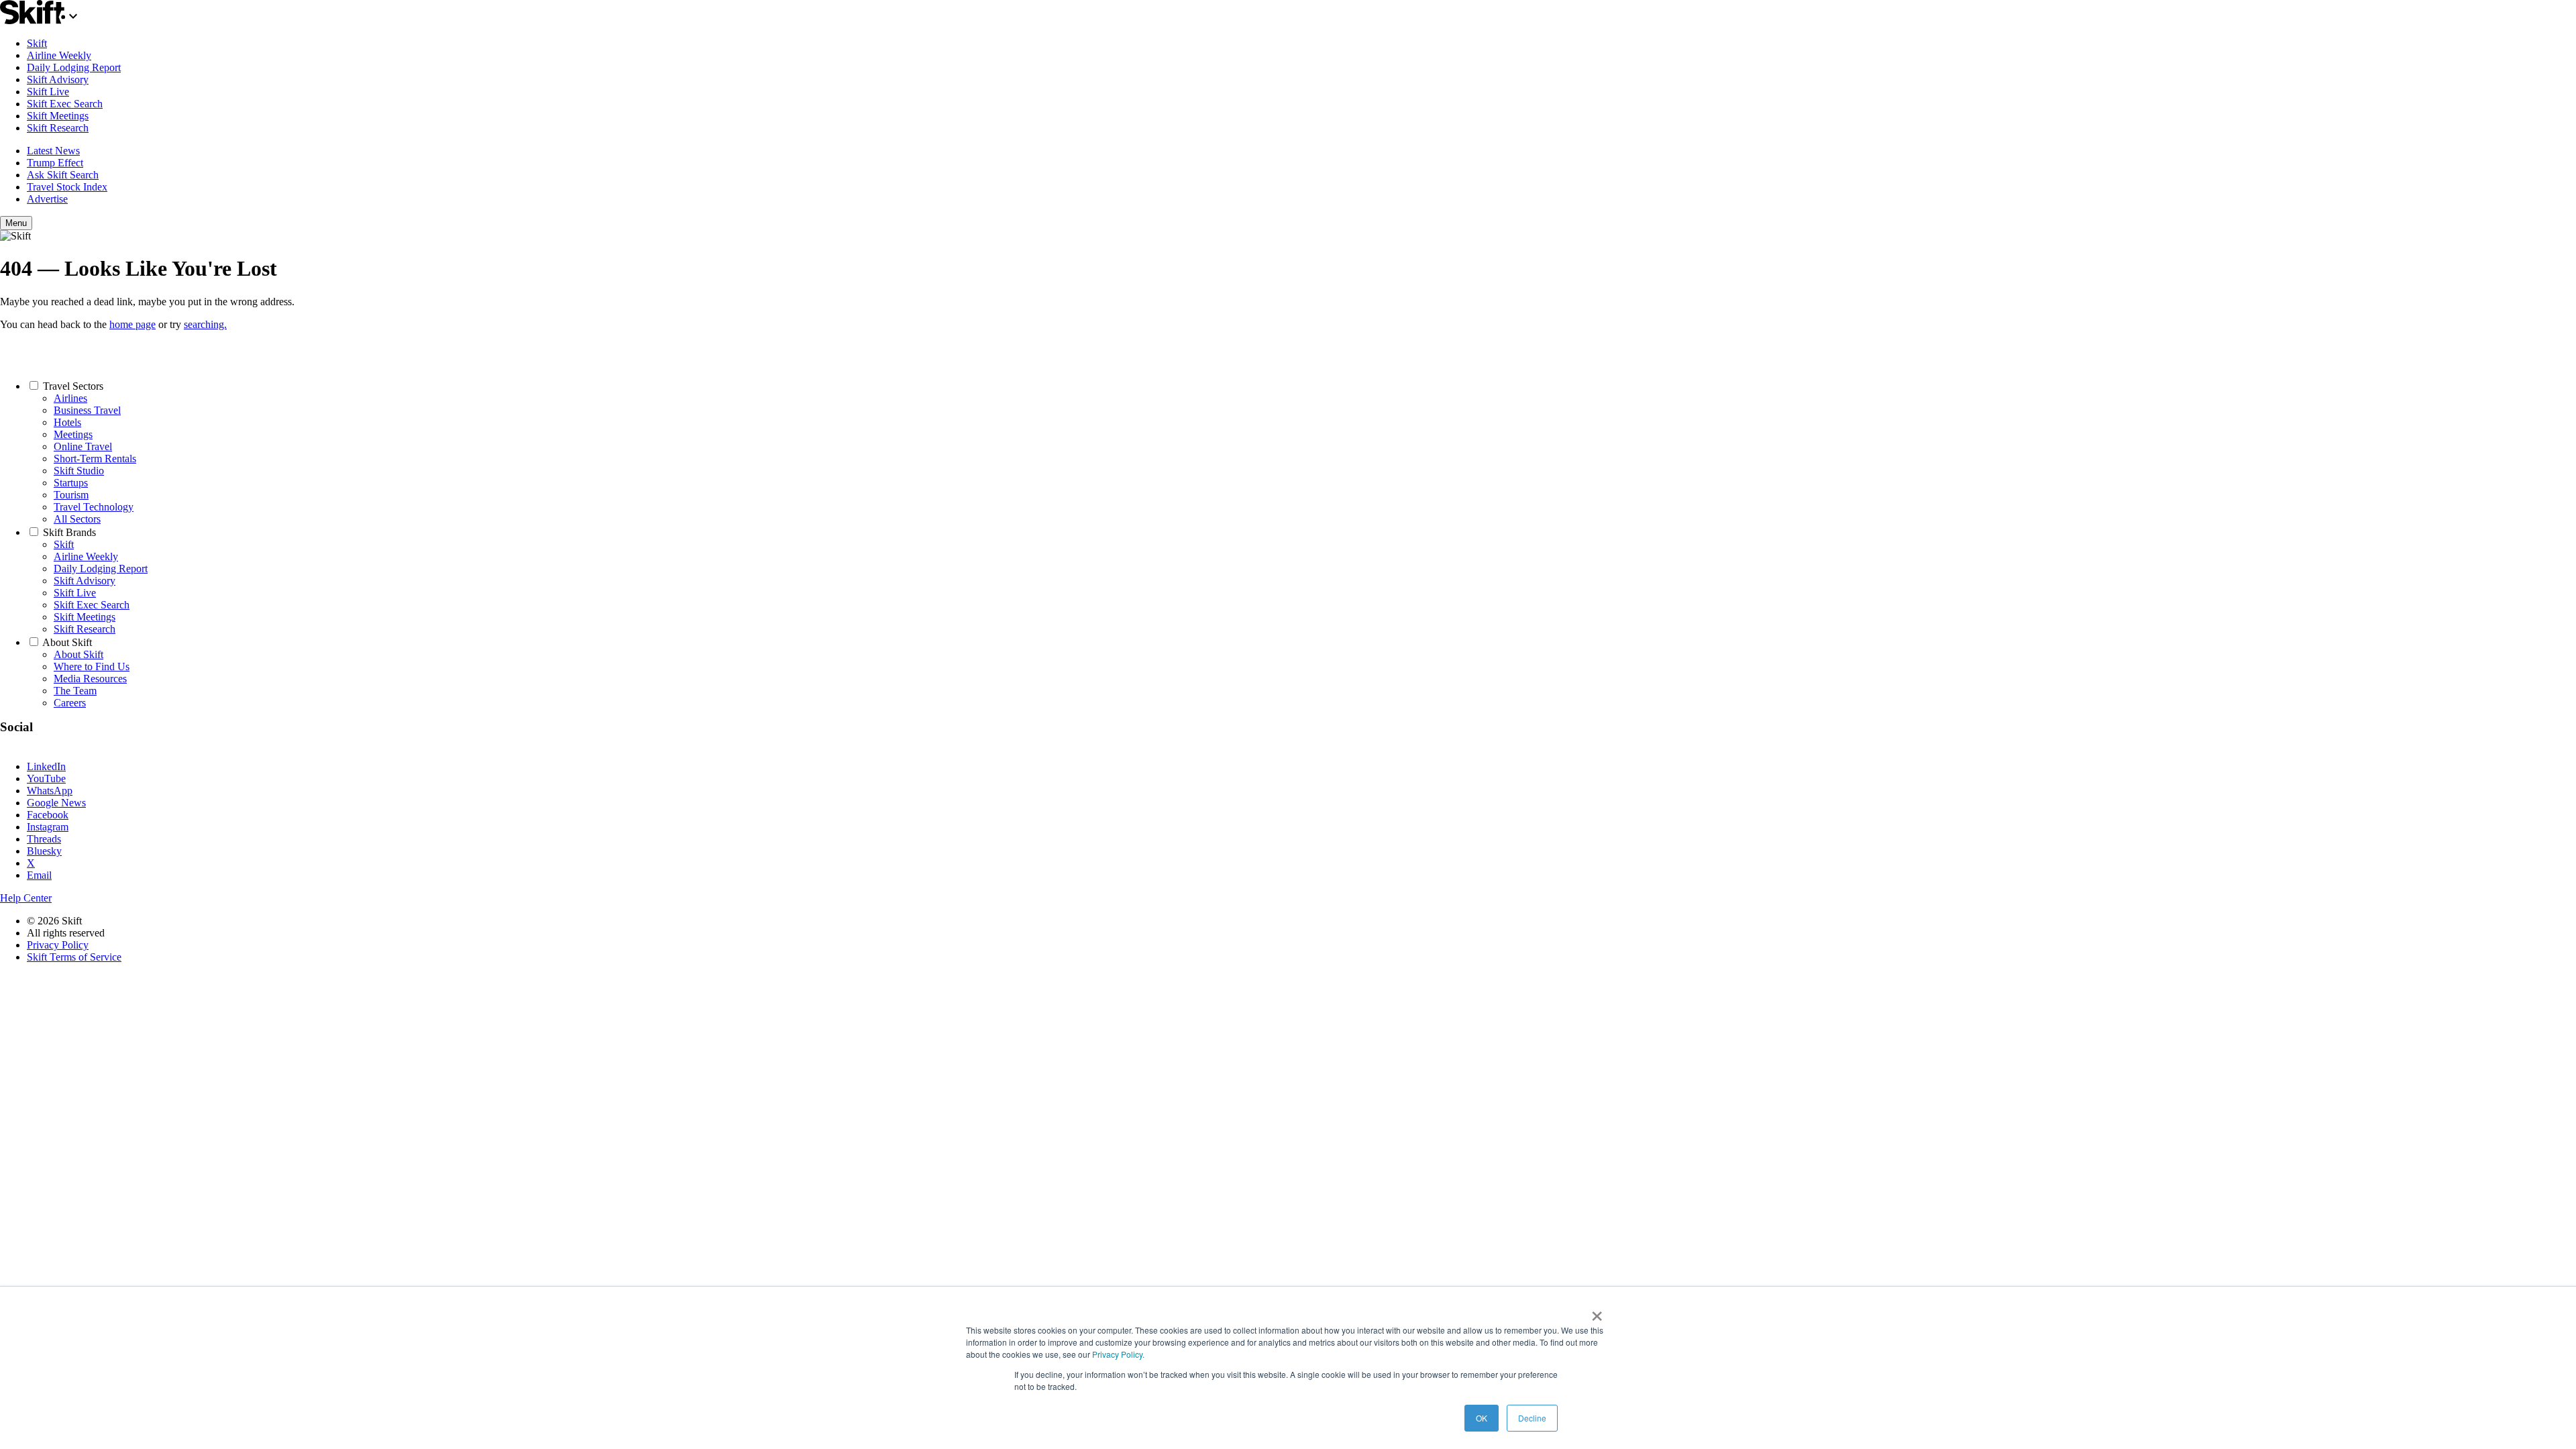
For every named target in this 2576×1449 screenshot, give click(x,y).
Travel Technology (94, 507)
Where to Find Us (92, 666)
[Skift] (41, 20)
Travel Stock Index (67, 187)
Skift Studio (79, 471)
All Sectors (77, 519)
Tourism (71, 495)
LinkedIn (46, 766)
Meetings (73, 434)
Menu (16, 223)
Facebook (48, 815)
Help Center (26, 898)
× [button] (1597, 1311)
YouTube (46, 779)
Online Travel (83, 446)
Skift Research (58, 128)
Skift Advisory (58, 79)
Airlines (70, 398)
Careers (70, 703)
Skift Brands (69, 532)
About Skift (67, 642)
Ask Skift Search (63, 175)
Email (39, 875)
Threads (44, 839)
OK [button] (1482, 1418)
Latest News (53, 151)
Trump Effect (55, 163)
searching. (205, 324)
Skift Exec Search (65, 104)
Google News (56, 803)
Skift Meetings (58, 116)
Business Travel (87, 410)
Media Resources (90, 679)
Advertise (47, 199)
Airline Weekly (59, 55)
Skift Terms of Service (74, 957)
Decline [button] (1532, 1418)
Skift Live (48, 92)
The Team (75, 691)
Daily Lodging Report (74, 67)
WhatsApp (50, 791)
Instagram (48, 827)
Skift (37, 43)
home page (132, 324)
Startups (71, 483)
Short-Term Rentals (95, 459)
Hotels (67, 422)
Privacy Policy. (1118, 1354)
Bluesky (44, 851)
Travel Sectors (73, 386)
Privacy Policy (58, 945)
